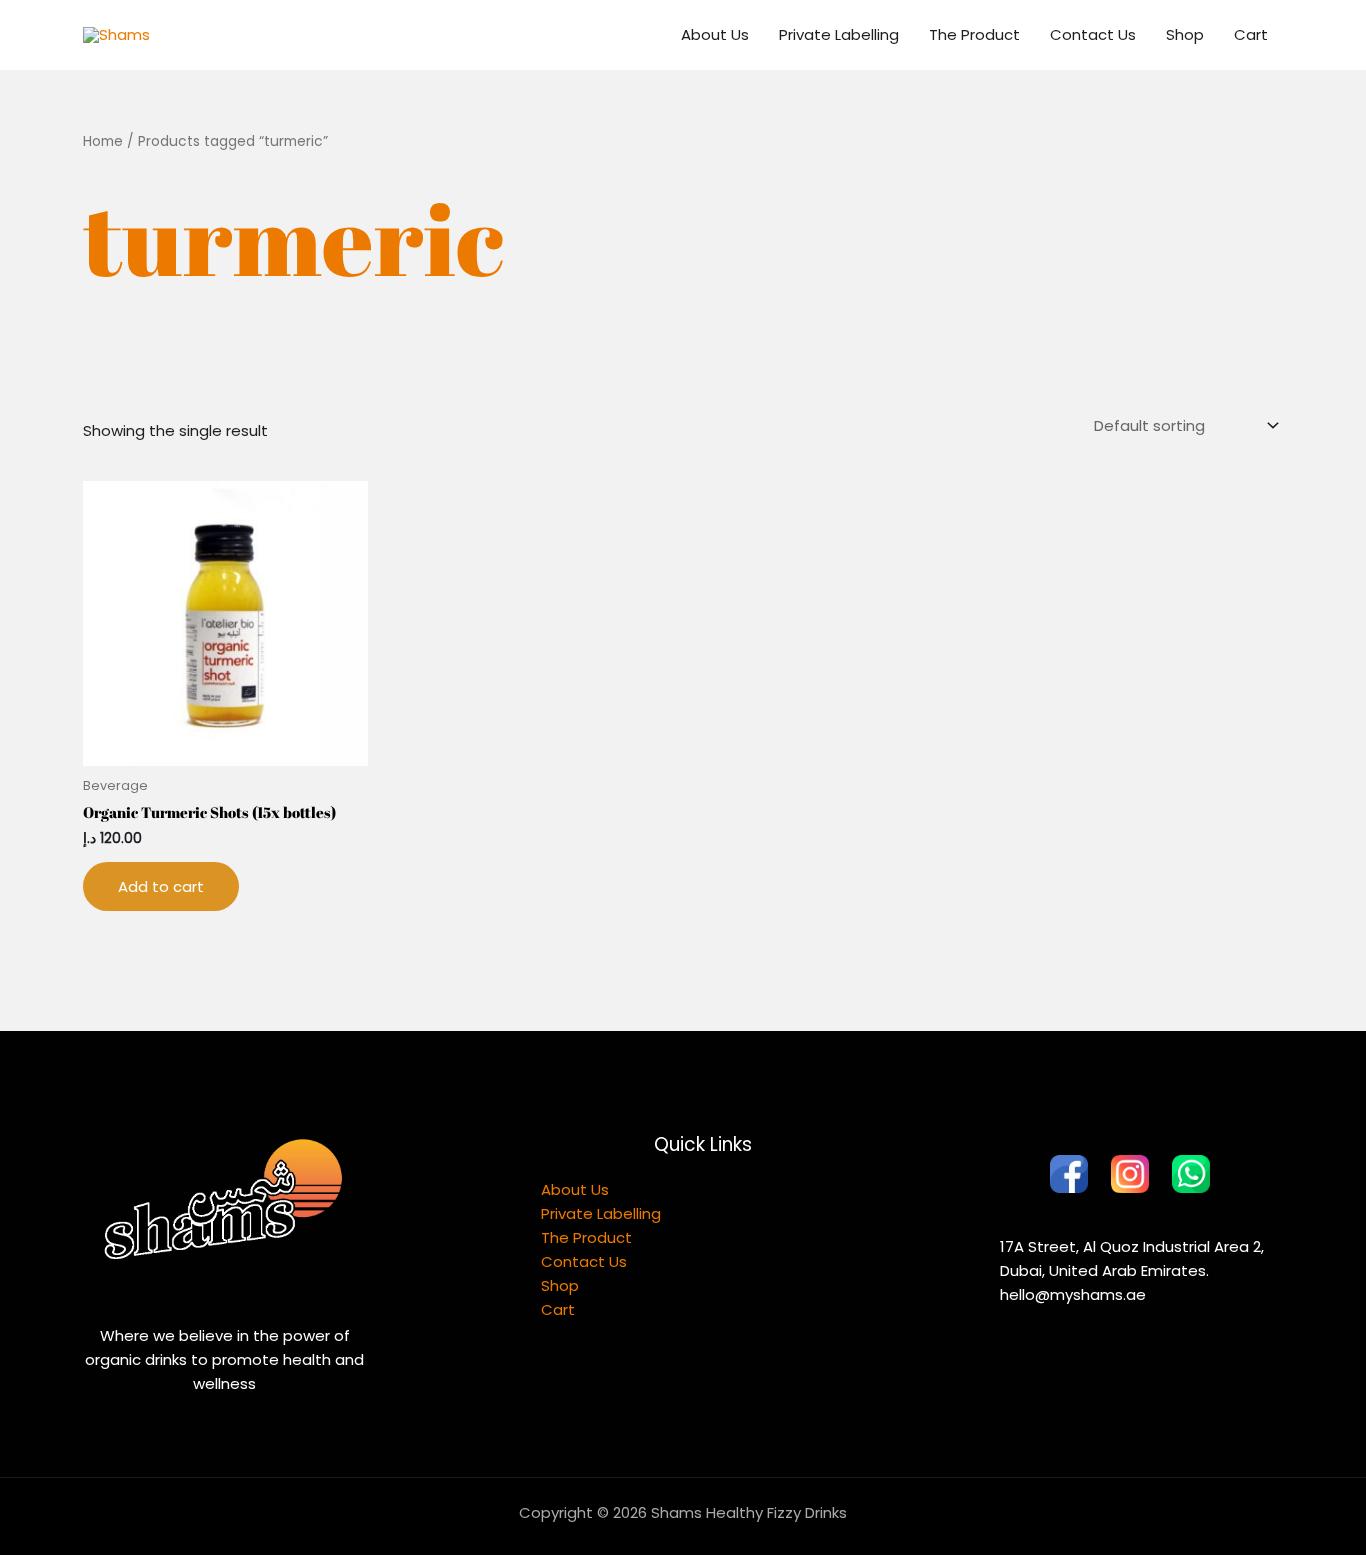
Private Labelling (839, 34)
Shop (1185, 34)
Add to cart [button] (161, 886)
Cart (1251, 34)
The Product (974, 34)
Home (103, 141)
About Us (715, 34)
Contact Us (1093, 34)
